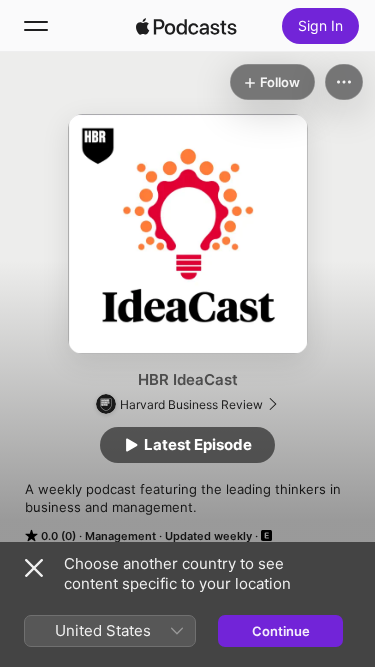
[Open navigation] (36, 26)
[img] (187, 26)
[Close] (34, 568)
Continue (281, 631)
